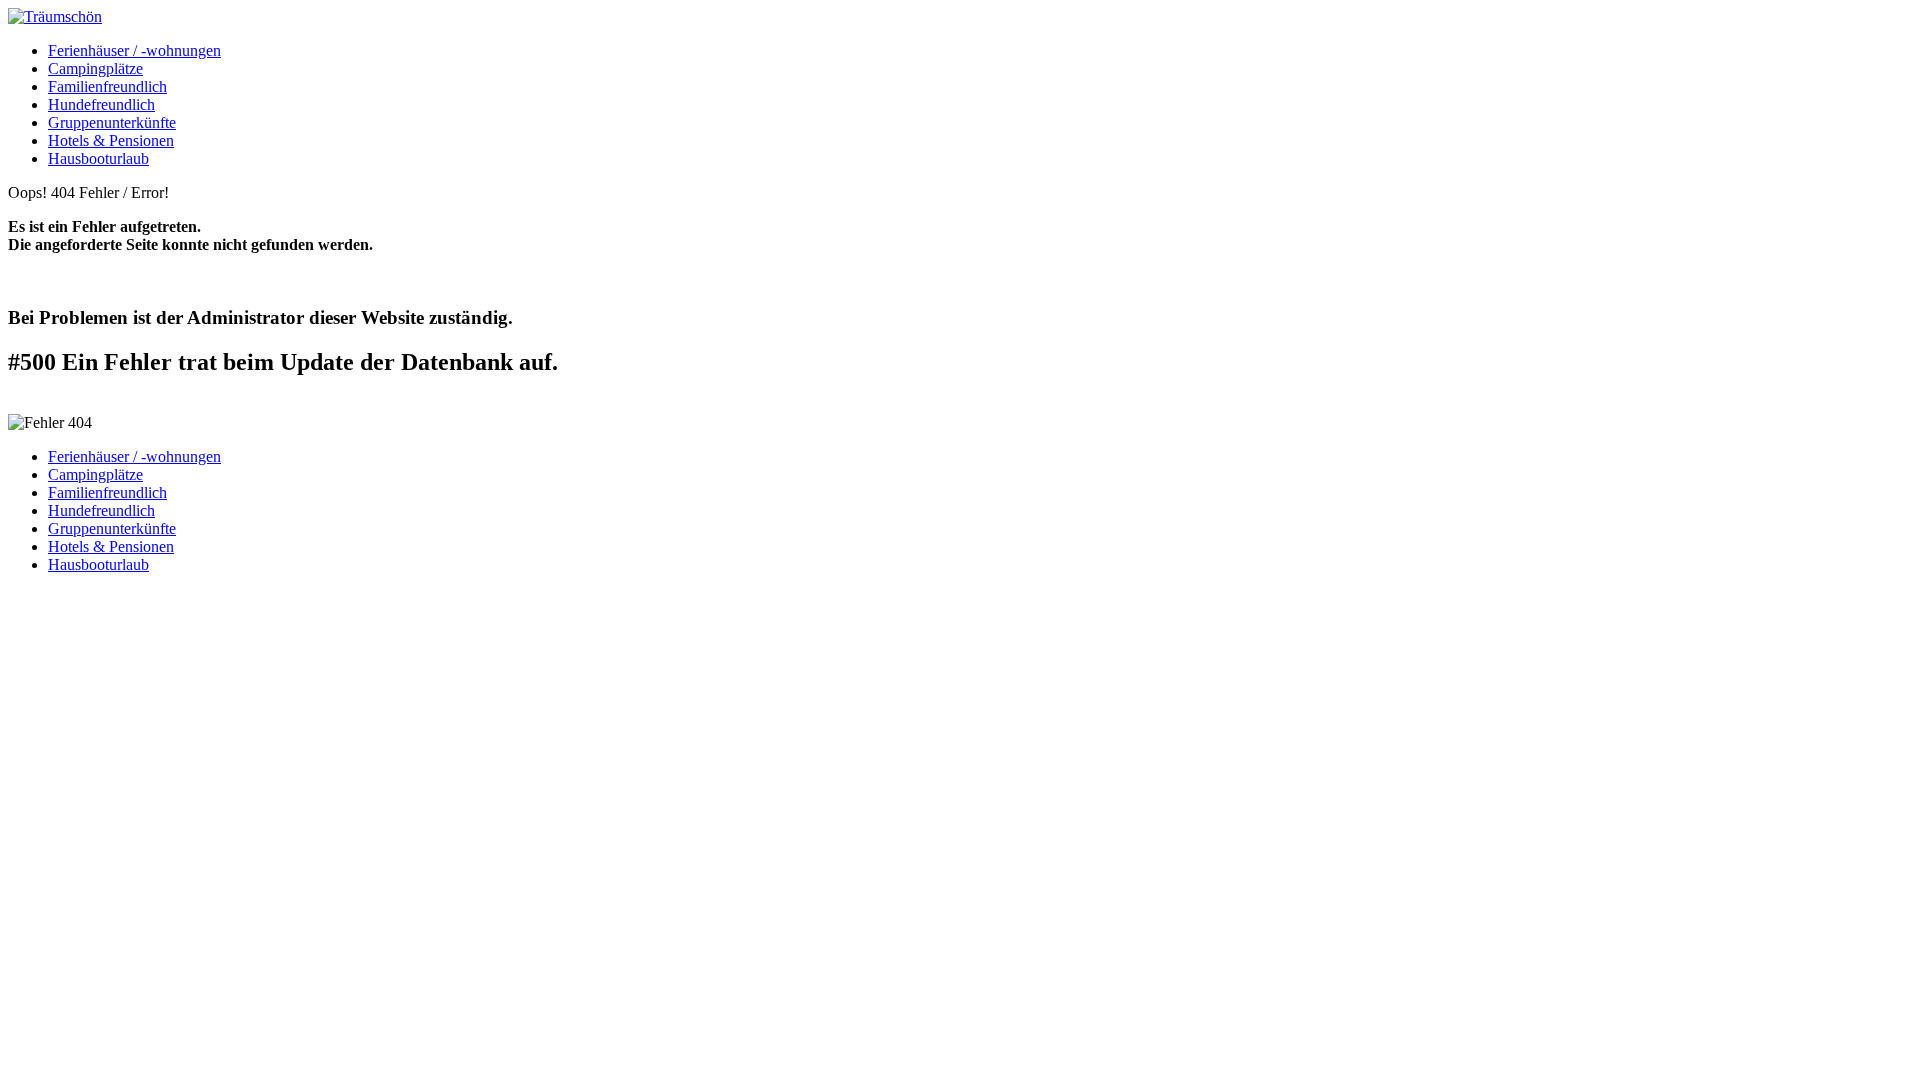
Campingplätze (95, 68)
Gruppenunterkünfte (112, 122)
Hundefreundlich (101, 104)
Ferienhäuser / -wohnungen (134, 50)
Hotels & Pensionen (111, 140)
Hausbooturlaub (98, 158)
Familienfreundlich (107, 86)
